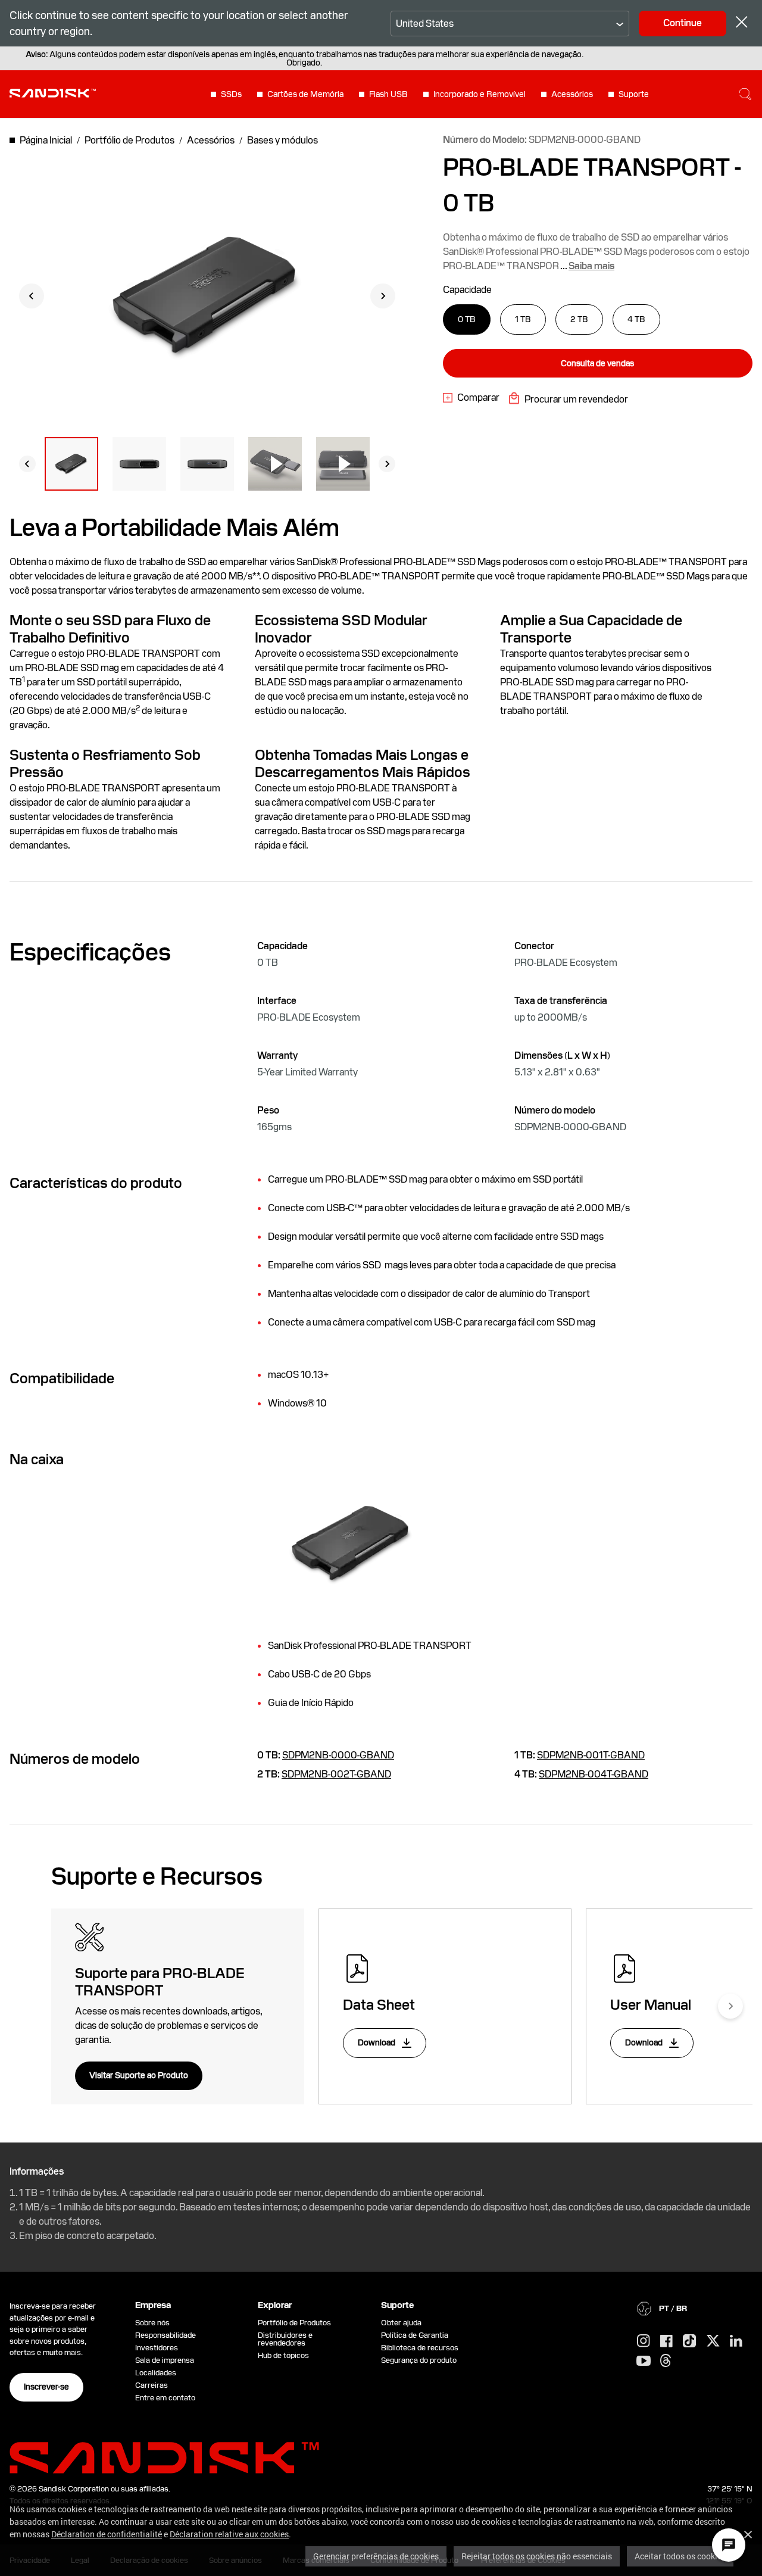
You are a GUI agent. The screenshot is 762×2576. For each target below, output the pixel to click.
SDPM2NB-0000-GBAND (338, 1755)
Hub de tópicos (283, 2355)
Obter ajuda (401, 2323)
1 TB (523, 319)
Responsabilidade (165, 2335)
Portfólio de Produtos (294, 2323)
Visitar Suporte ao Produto (139, 2075)
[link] (471, 398)
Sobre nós (152, 2323)
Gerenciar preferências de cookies (376, 2556)
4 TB (636, 319)
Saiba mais (591, 266)
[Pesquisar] (745, 94)
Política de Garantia (415, 2335)
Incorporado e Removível (480, 94)
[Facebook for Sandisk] (666, 2342)
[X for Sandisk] (713, 2341)
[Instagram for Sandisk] (644, 2341)
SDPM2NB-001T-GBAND (591, 1755)
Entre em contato (165, 2398)
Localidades (156, 2373)
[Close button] (742, 24)
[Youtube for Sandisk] (644, 2361)
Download (377, 2042)
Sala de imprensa (165, 2360)
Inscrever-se (46, 2387)
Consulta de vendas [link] (597, 363)
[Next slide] (383, 296)
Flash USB (388, 94)
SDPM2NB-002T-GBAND (336, 1774)
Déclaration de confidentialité (107, 2534)
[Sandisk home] (53, 93)
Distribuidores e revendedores (285, 2339)
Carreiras (152, 2385)
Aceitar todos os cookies (680, 2556)
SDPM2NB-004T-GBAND (594, 1774)
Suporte (634, 94)
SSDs (231, 94)
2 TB (579, 319)
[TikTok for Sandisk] (689, 2341)
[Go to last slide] (32, 296)
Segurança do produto (419, 2360)
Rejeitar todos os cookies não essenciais (537, 2556)
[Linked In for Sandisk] (736, 2341)
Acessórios (572, 94)
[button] (71, 464)
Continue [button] (683, 23)
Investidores (157, 2348)
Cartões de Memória (305, 94)
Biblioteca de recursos (420, 2348)
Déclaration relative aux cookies (229, 2534)
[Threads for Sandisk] (666, 2361)
